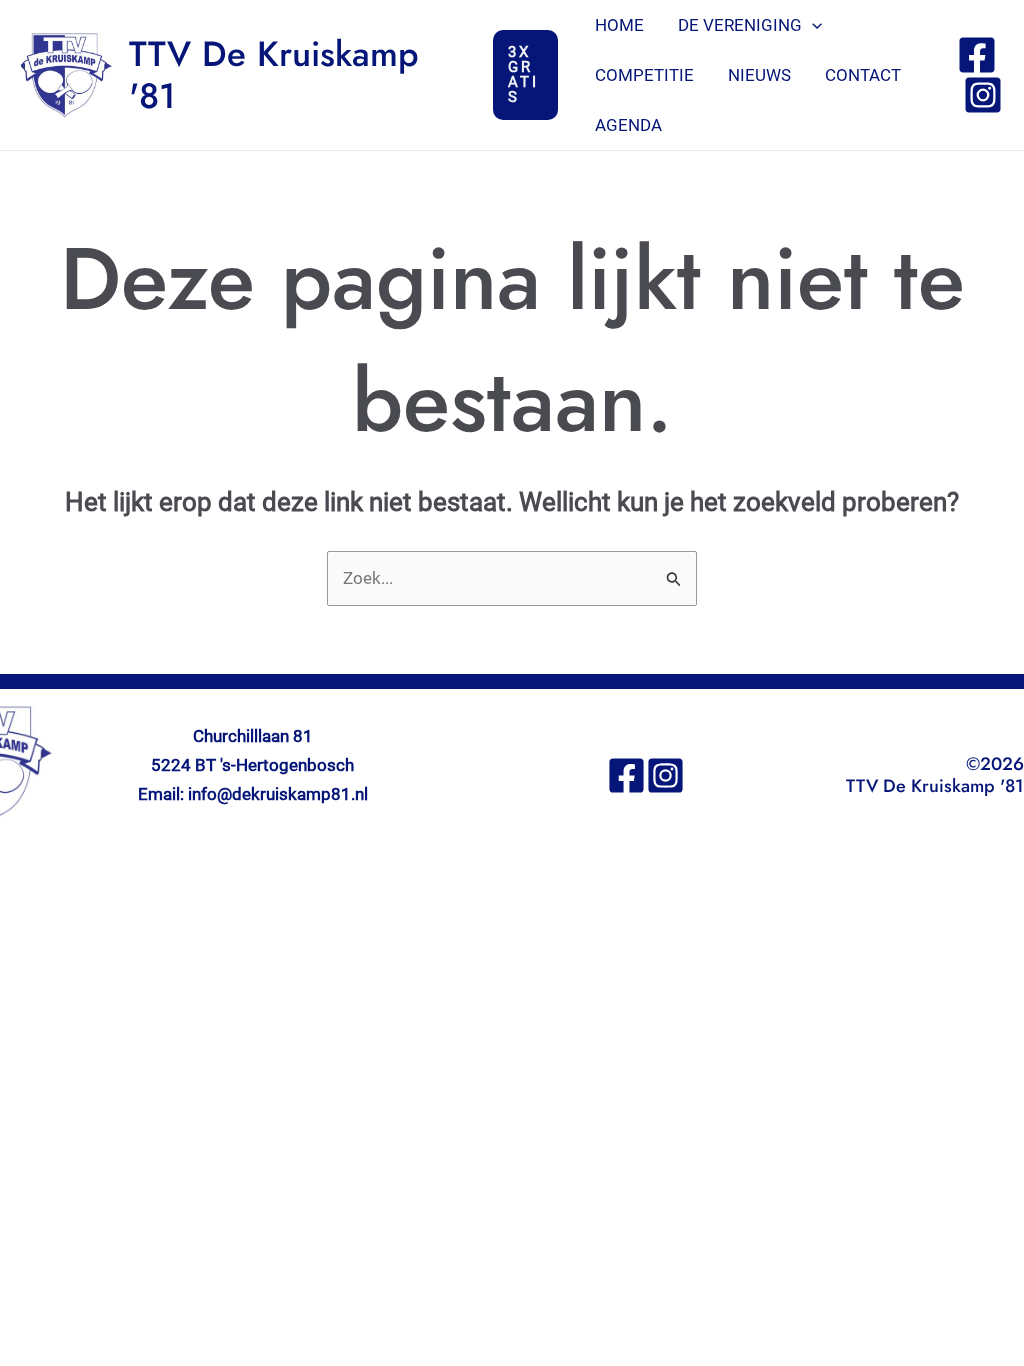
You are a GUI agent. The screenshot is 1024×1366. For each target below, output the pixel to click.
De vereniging (740, 25)
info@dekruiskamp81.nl (278, 794)
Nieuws (759, 75)
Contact (863, 75)
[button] (525, 75)
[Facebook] (977, 55)
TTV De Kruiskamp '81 (274, 75)
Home (619, 25)
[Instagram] (983, 95)
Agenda (628, 125)
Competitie (644, 75)
